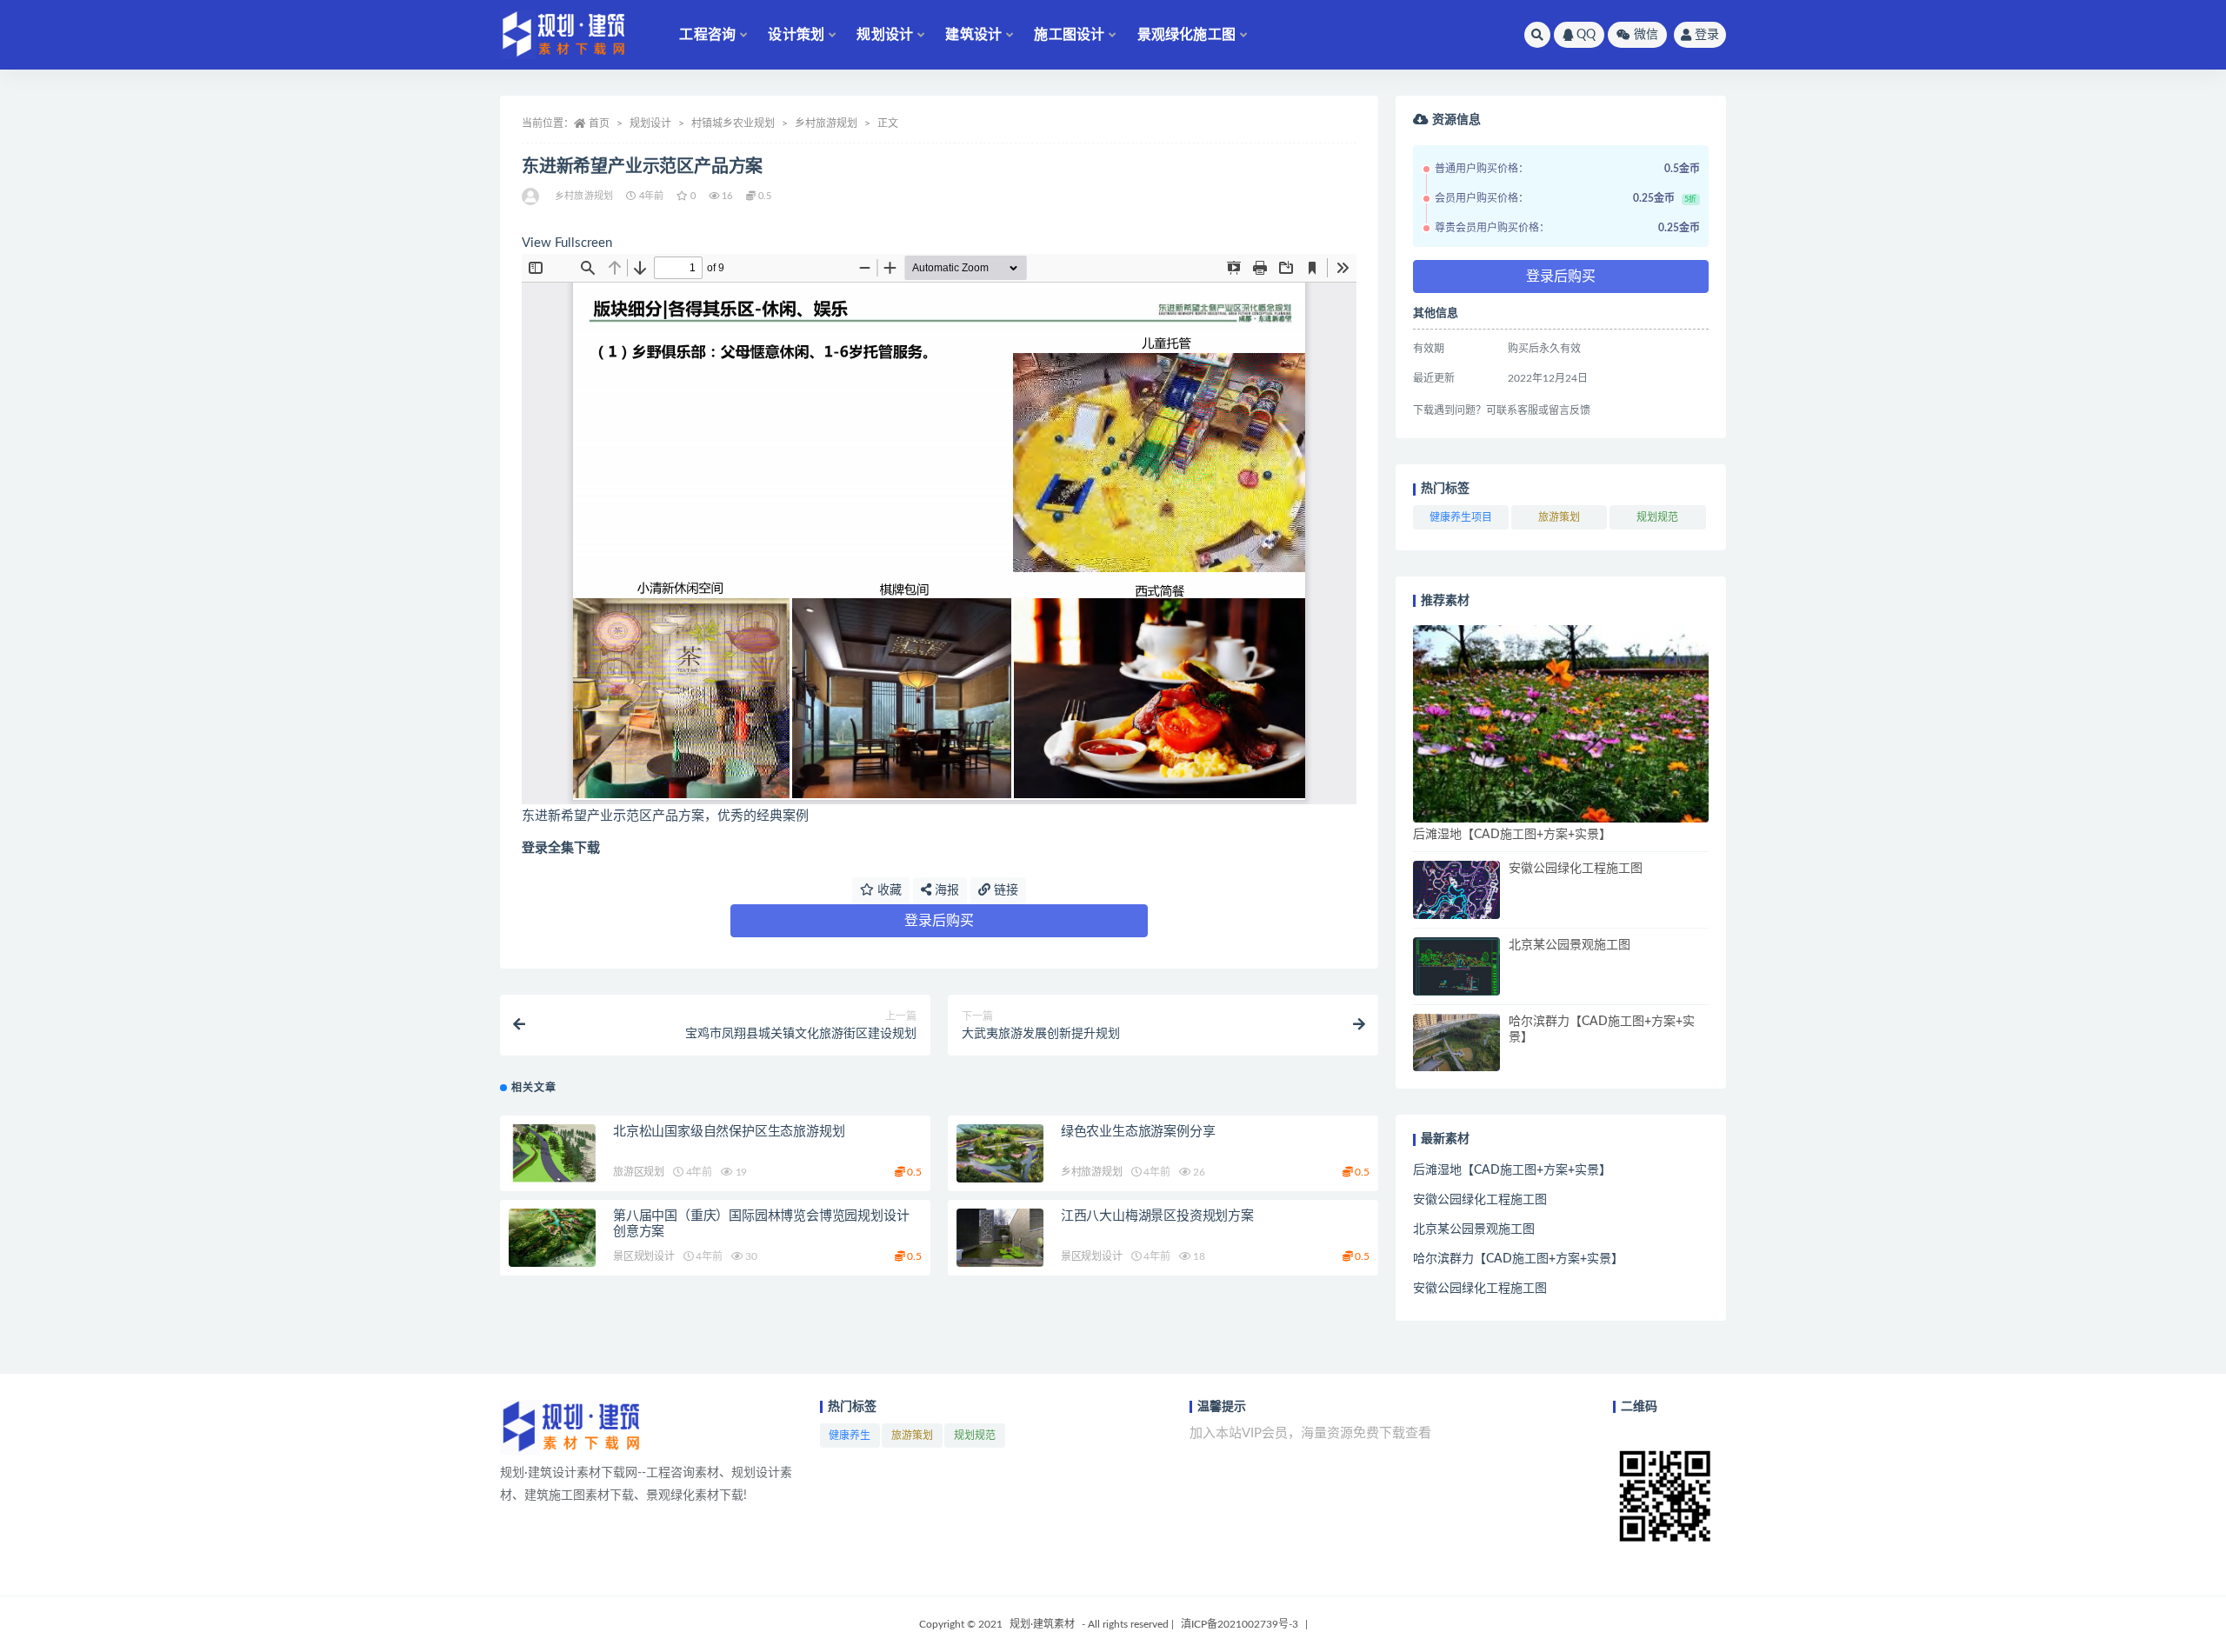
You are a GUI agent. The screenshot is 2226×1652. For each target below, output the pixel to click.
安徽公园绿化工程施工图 (1576, 869)
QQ (1586, 35)
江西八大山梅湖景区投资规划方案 (1157, 1216)
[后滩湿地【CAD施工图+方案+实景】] (1561, 724)
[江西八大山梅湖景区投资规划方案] (1000, 1238)
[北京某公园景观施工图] (1456, 966)
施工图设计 (1069, 35)
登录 (1707, 35)
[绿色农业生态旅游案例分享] (1000, 1153)
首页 (599, 123)
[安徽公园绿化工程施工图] (1456, 890)
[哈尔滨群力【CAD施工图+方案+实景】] (1456, 1043)
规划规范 (1657, 517)
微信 (1646, 35)
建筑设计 (973, 35)
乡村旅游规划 (826, 123)
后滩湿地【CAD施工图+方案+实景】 (1512, 835)
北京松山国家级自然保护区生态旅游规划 (729, 1132)
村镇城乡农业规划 (733, 123)
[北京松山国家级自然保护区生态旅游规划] (552, 1153)
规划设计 (885, 35)
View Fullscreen (567, 243)
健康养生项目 (1461, 517)
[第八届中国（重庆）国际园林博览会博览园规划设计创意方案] (552, 1238)
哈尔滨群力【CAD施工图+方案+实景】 (1518, 1259)
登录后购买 (939, 921)
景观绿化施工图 (1186, 35)
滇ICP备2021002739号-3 (1240, 1624)
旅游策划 (1559, 517)
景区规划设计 (644, 1256)
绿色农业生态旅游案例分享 (1138, 1132)
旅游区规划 (639, 1172)
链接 (1004, 890)
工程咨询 (707, 35)
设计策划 (796, 35)
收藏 (888, 890)
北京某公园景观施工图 (1570, 945)
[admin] (532, 197)
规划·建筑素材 (1042, 1624)
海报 (945, 890)
